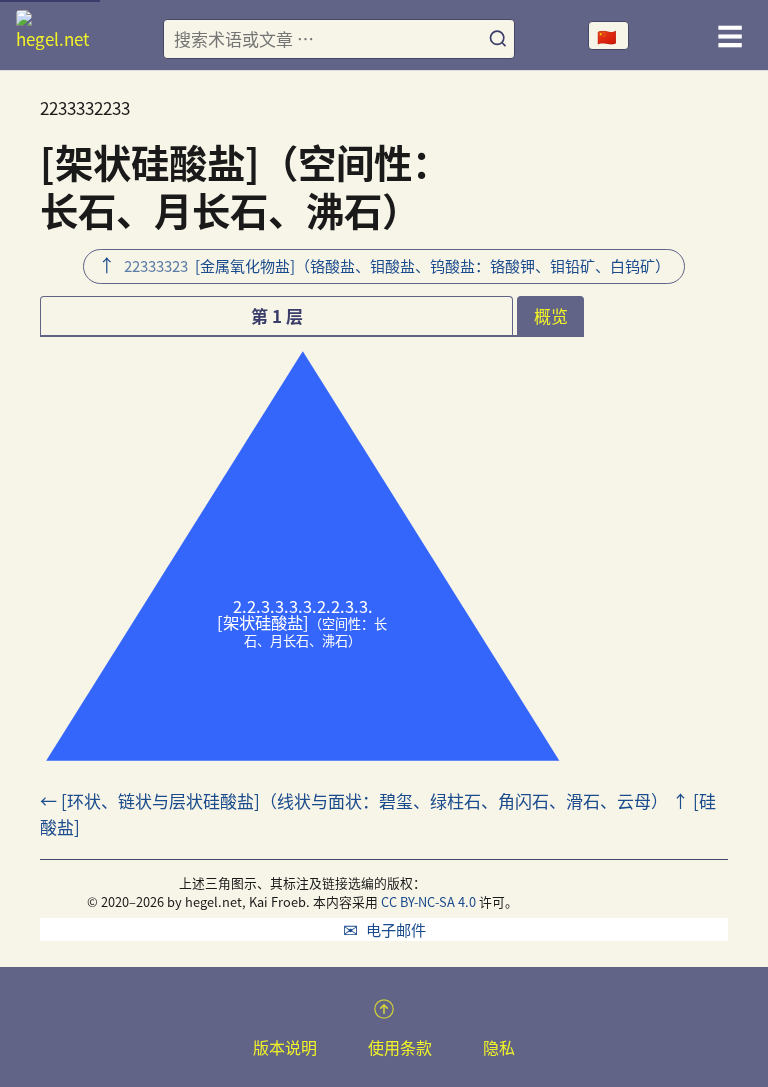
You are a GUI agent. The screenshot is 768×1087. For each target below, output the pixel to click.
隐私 (499, 1047)
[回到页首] (383, 1009)
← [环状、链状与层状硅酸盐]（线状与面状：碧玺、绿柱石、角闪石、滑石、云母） (354, 800)
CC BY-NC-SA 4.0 (428, 901)
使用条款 (400, 1047)
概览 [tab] (551, 315)
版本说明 (285, 1047)
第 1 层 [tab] (277, 315)
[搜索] (498, 39)
